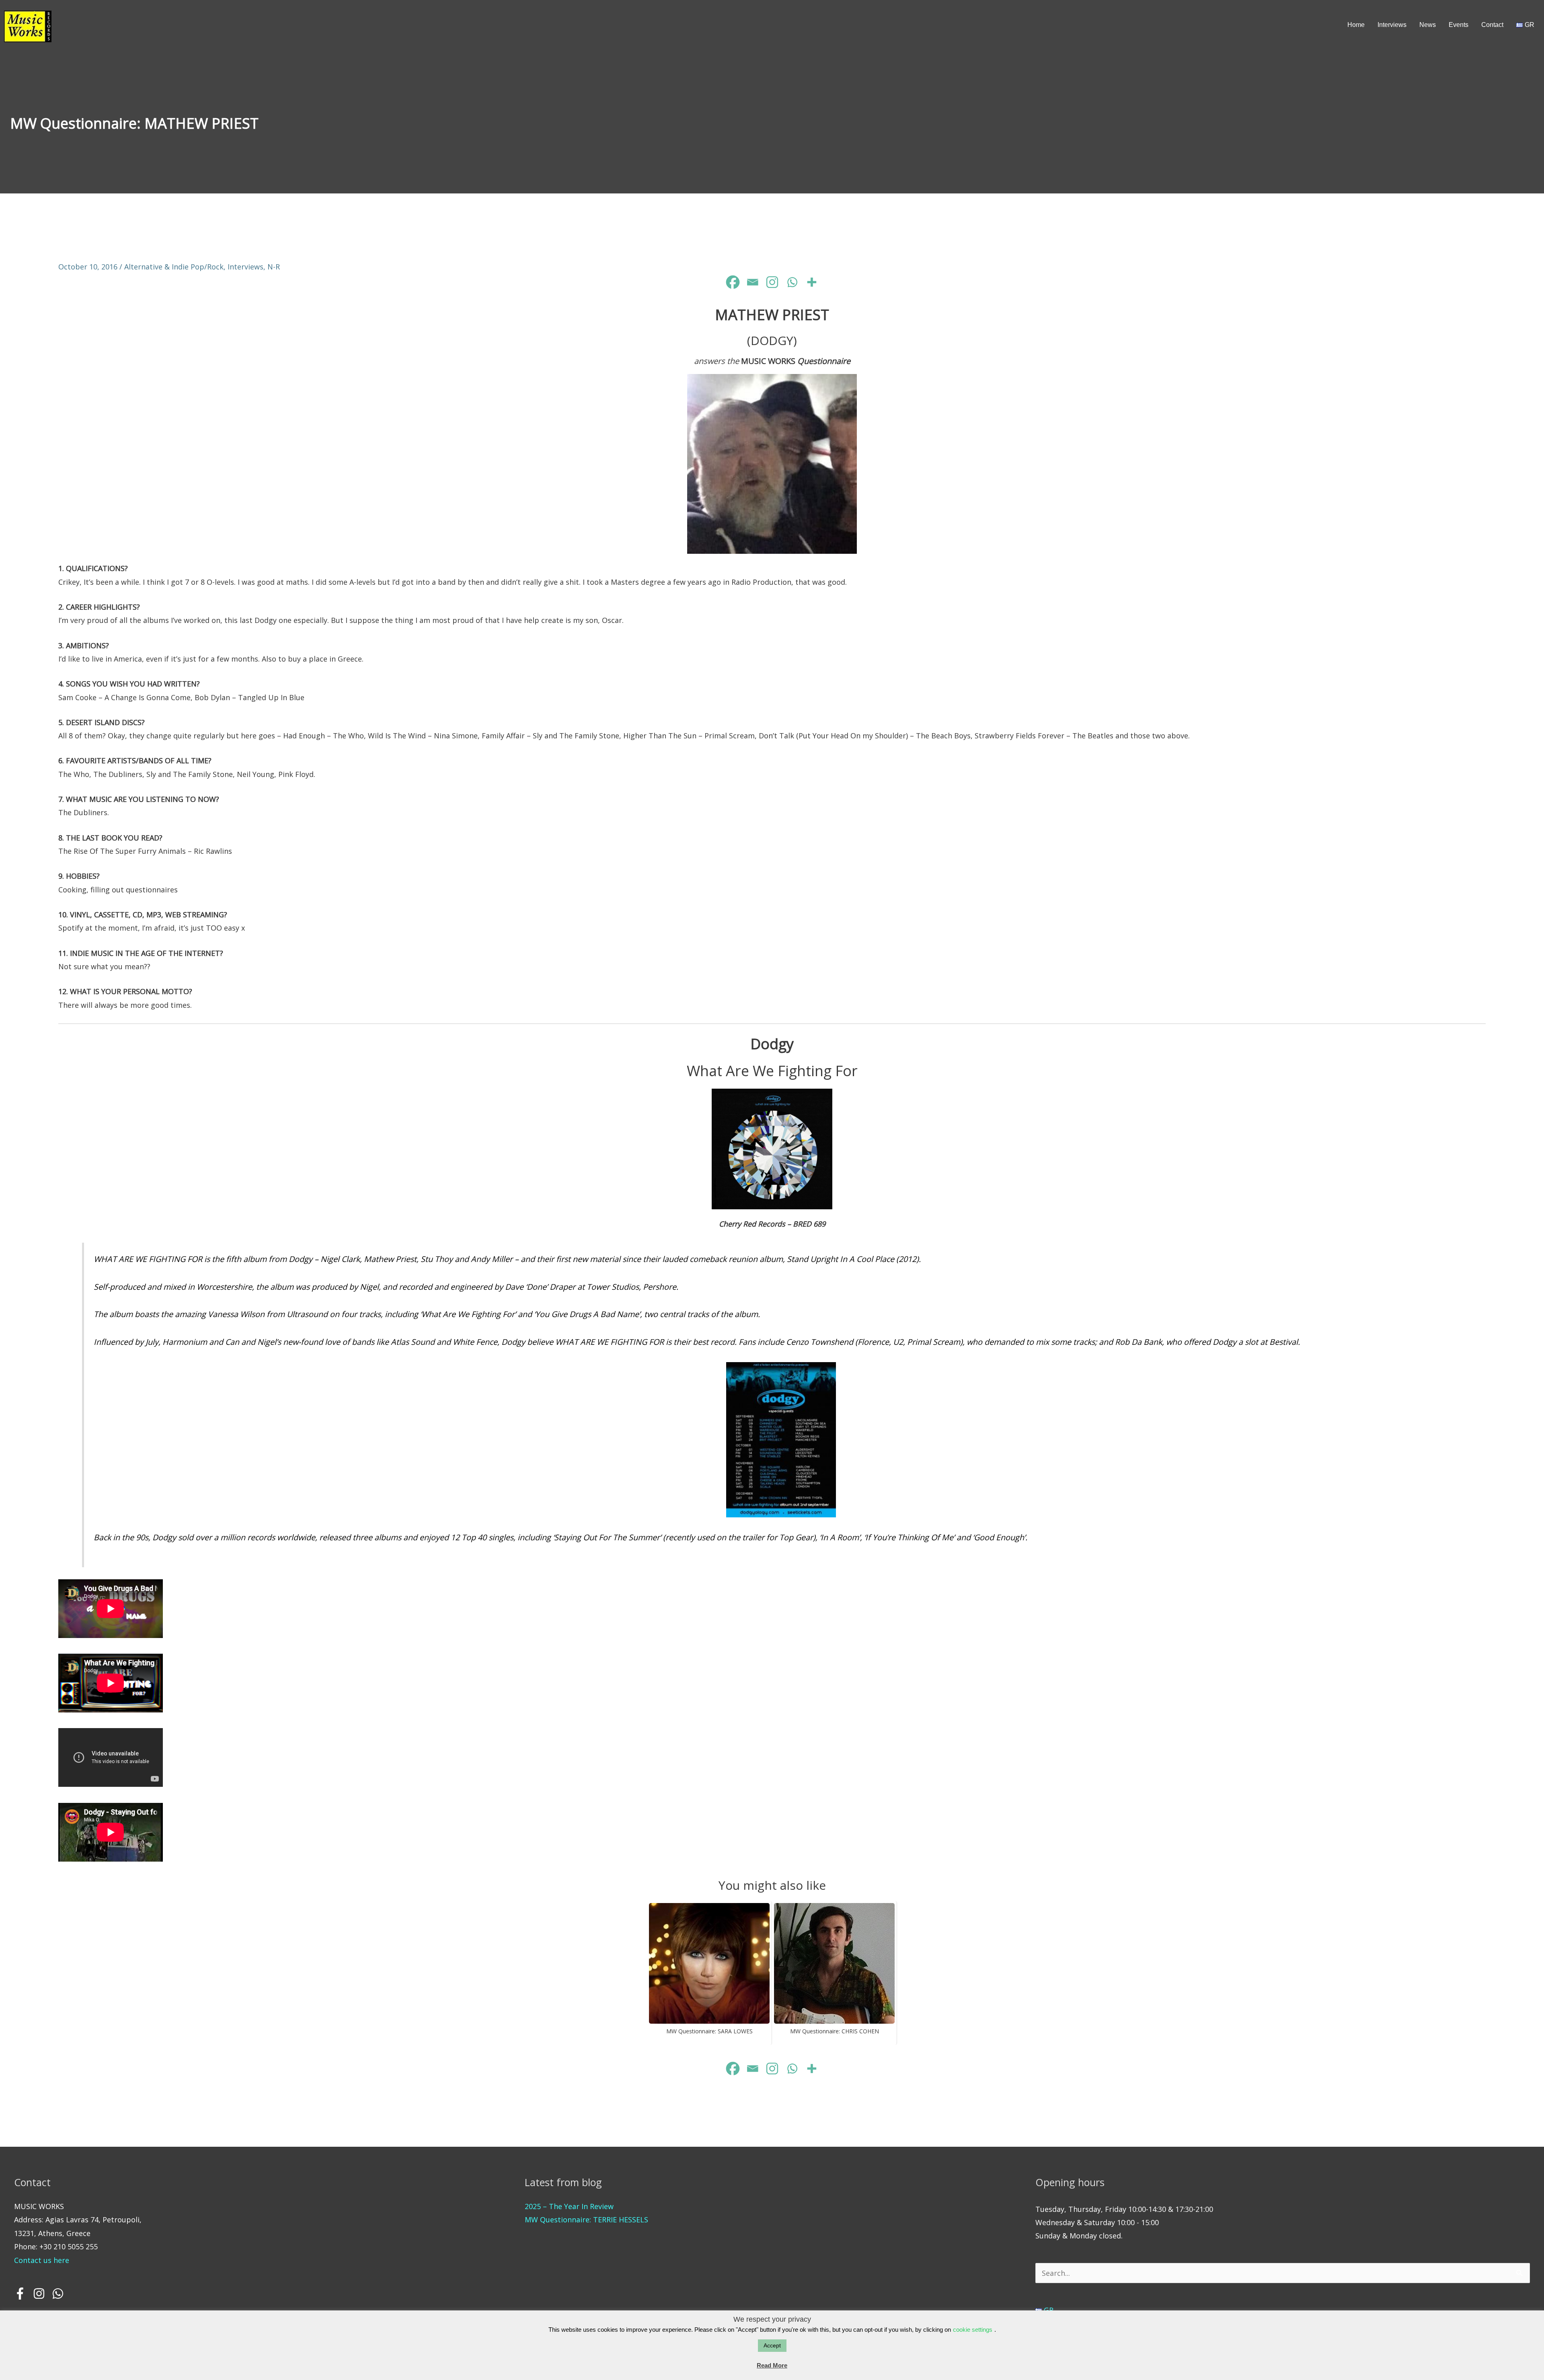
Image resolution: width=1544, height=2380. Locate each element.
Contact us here (42, 2260)
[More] (812, 282)
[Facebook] (733, 282)
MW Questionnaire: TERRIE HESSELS (586, 2220)
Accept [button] (772, 2345)
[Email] (752, 282)
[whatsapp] (59, 2294)
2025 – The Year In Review (569, 2206)
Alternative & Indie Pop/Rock (174, 267)
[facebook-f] (23, 2294)
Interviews (245, 267)
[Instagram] (772, 282)
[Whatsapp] (792, 282)
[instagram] (41, 2294)
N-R (274, 267)
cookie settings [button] (973, 2330)
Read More (772, 2365)
